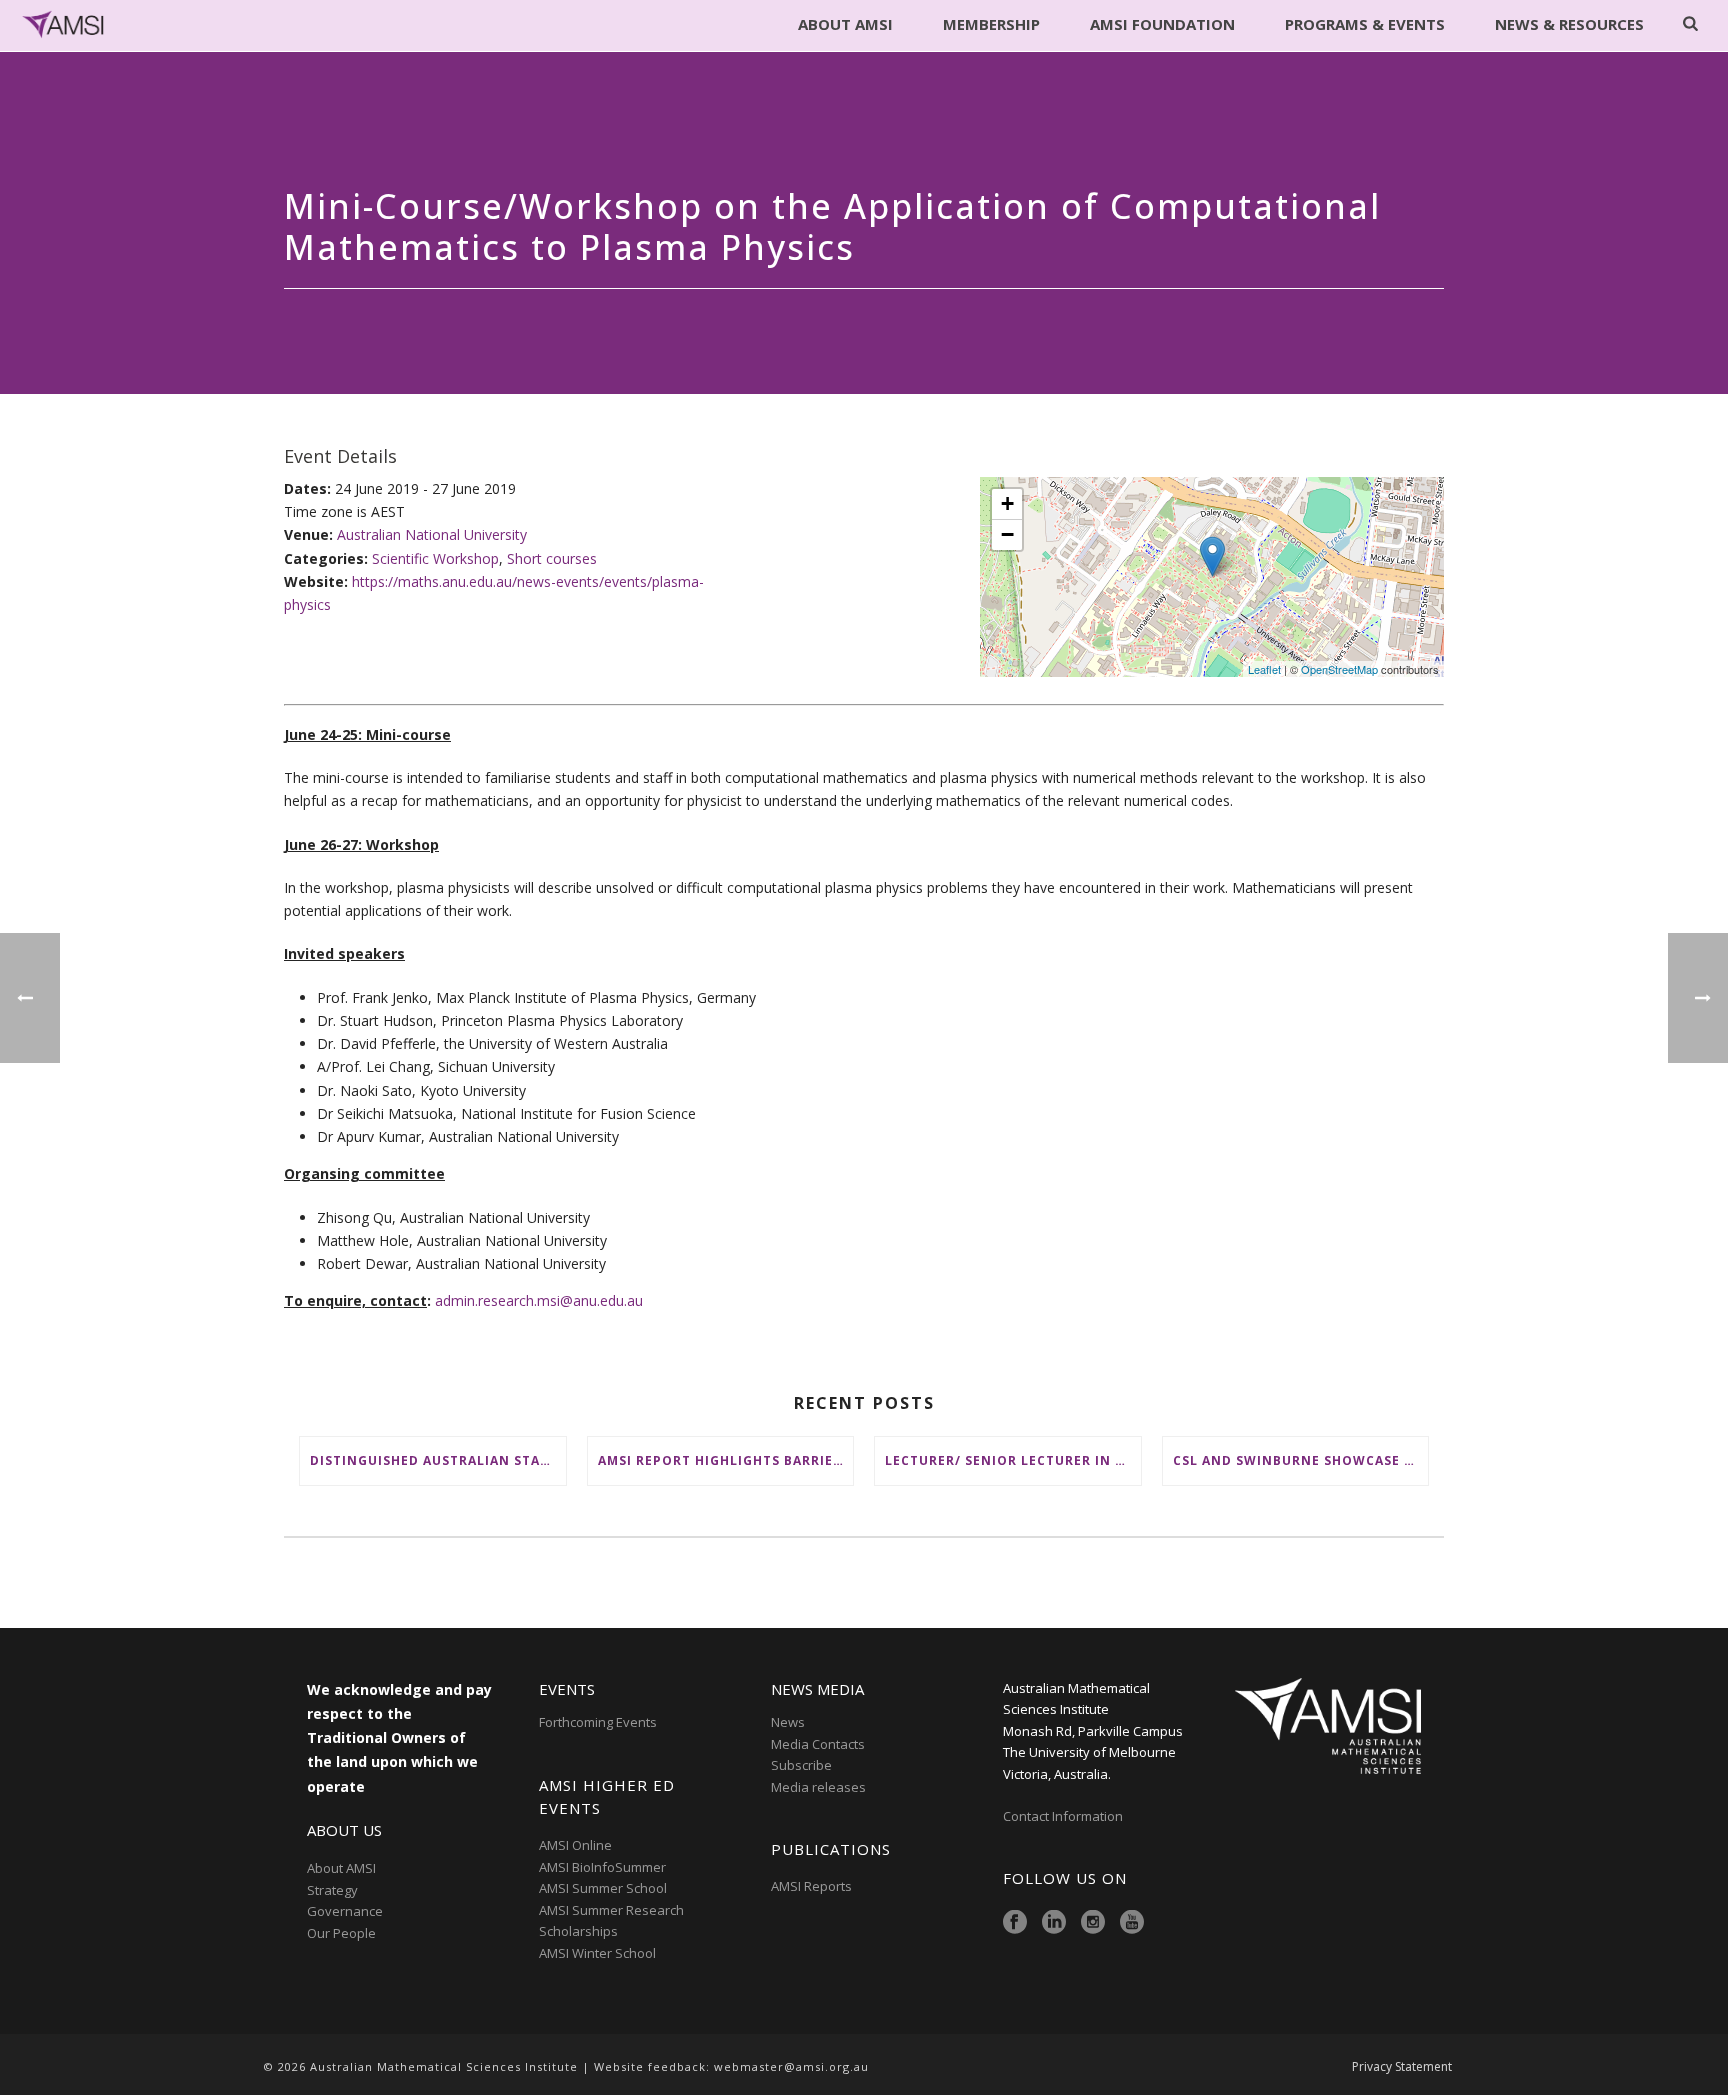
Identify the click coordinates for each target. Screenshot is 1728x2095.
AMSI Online (575, 1845)
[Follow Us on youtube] (1132, 1923)
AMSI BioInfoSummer (602, 1867)
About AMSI (845, 24)
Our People (341, 1933)
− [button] (1007, 534)
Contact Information (1064, 1816)
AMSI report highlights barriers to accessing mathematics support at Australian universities (726, 1460)
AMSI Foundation (1162, 24)
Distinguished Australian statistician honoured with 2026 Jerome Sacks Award (438, 1460)
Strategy (332, 1890)
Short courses (552, 558)
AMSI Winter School (597, 1953)
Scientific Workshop (435, 558)
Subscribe (801, 1765)
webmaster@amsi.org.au (791, 2066)
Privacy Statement (1402, 2067)
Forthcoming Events (598, 1722)
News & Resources (1569, 24)
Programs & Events (1365, 24)
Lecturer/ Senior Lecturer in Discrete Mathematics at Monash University (1013, 1460)
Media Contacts (818, 1744)
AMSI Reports (811, 1886)
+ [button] (1007, 503)
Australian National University (432, 534)
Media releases (818, 1787)
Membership (991, 24)
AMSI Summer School (603, 1888)
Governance (345, 1911)
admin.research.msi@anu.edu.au (539, 1300)
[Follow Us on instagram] (1093, 1923)
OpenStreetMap (1339, 669)
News (788, 1722)
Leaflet (1264, 669)
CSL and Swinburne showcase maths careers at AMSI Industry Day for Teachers (1301, 1460)
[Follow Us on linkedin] (1054, 1923)
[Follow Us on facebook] (1015, 1923)
